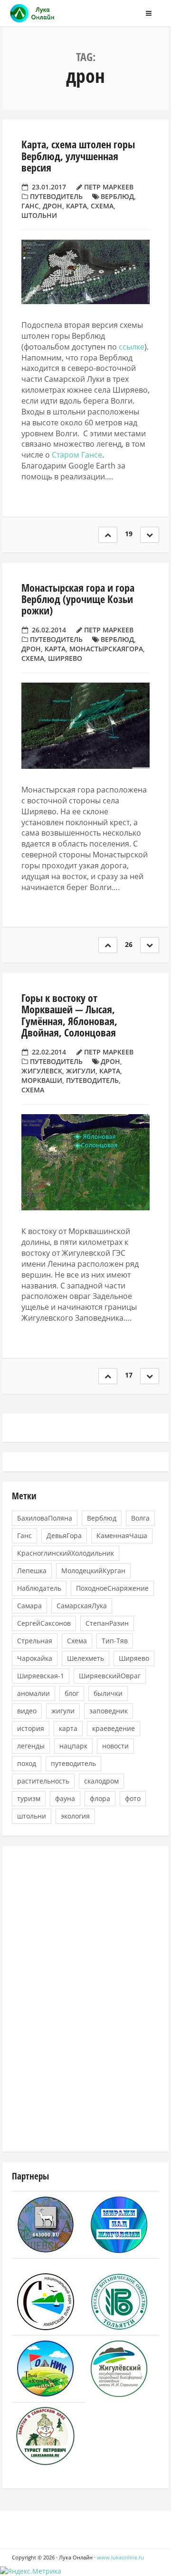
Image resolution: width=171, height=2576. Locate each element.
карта (76, 206)
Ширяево (65, 658)
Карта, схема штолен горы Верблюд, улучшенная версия (78, 155)
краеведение (114, 1728)
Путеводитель (56, 196)
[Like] (108, 535)
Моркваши (42, 1080)
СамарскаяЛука (82, 1606)
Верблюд (117, 196)
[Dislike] (150, 535)
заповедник (109, 1711)
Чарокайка (35, 1658)
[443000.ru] (45, 2224)
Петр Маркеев (109, 187)
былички (108, 1693)
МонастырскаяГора (106, 649)
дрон (52, 206)
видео (27, 1711)
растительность (43, 1781)
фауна (65, 1798)
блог (72, 1693)
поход (27, 1763)
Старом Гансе (77, 455)
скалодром (101, 1781)
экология (75, 1816)
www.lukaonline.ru (120, 2557)
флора (100, 1798)
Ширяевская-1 (41, 1676)
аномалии (33, 1693)
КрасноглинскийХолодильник (66, 1553)
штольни (39, 215)
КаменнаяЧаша (122, 1536)
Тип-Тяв (115, 1641)
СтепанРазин (107, 1623)
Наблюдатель (39, 1588)
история (31, 1728)
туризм (29, 1798)
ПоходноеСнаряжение (112, 1588)
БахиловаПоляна (45, 1518)
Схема (102, 206)
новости (115, 1746)
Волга (140, 1518)
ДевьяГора (64, 1536)
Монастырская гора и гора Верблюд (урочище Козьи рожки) (78, 599)
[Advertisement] (83, 1998)
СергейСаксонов (44, 1623)
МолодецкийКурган (93, 1571)
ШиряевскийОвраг (110, 1676)
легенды (31, 1746)
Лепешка (32, 1571)
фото (133, 1798)
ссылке (132, 347)
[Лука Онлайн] (55, 13)
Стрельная (35, 1641)
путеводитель (92, 1080)
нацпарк (73, 1746)
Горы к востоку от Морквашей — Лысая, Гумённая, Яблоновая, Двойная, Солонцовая (69, 1015)
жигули (81, 1071)
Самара (29, 1606)
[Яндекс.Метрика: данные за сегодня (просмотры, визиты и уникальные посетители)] (31, 2571)
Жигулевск (42, 1071)
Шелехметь (85, 1658)
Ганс (30, 206)
